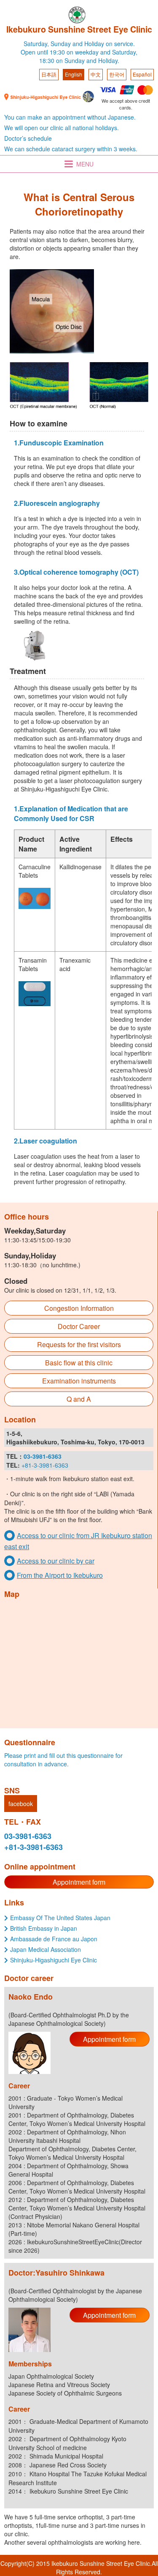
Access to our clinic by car (56, 1561)
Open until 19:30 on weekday (60, 52)
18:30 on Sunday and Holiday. (79, 60)
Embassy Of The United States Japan (60, 1918)
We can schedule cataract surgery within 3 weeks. (71, 149)
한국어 (117, 74)
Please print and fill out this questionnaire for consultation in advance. (63, 1760)
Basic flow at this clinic (79, 1363)
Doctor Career (79, 1326)
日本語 (49, 74)
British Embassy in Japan (44, 1928)
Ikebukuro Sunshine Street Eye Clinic (79, 29)
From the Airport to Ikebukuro (60, 1575)
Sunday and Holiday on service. (93, 44)
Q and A (79, 1399)
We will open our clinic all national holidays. (62, 128)
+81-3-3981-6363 (45, 1465)
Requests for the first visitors (79, 1344)
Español (142, 74)
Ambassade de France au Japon (54, 1939)
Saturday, (36, 44)
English (74, 74)
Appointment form (79, 1882)
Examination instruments (79, 1381)
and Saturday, (119, 52)
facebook (21, 1804)
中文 (96, 74)
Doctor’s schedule (28, 138)
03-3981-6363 (28, 1836)
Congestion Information (79, 1308)
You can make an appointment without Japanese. (70, 117)
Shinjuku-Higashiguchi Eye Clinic (54, 1960)
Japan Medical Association (46, 1949)
